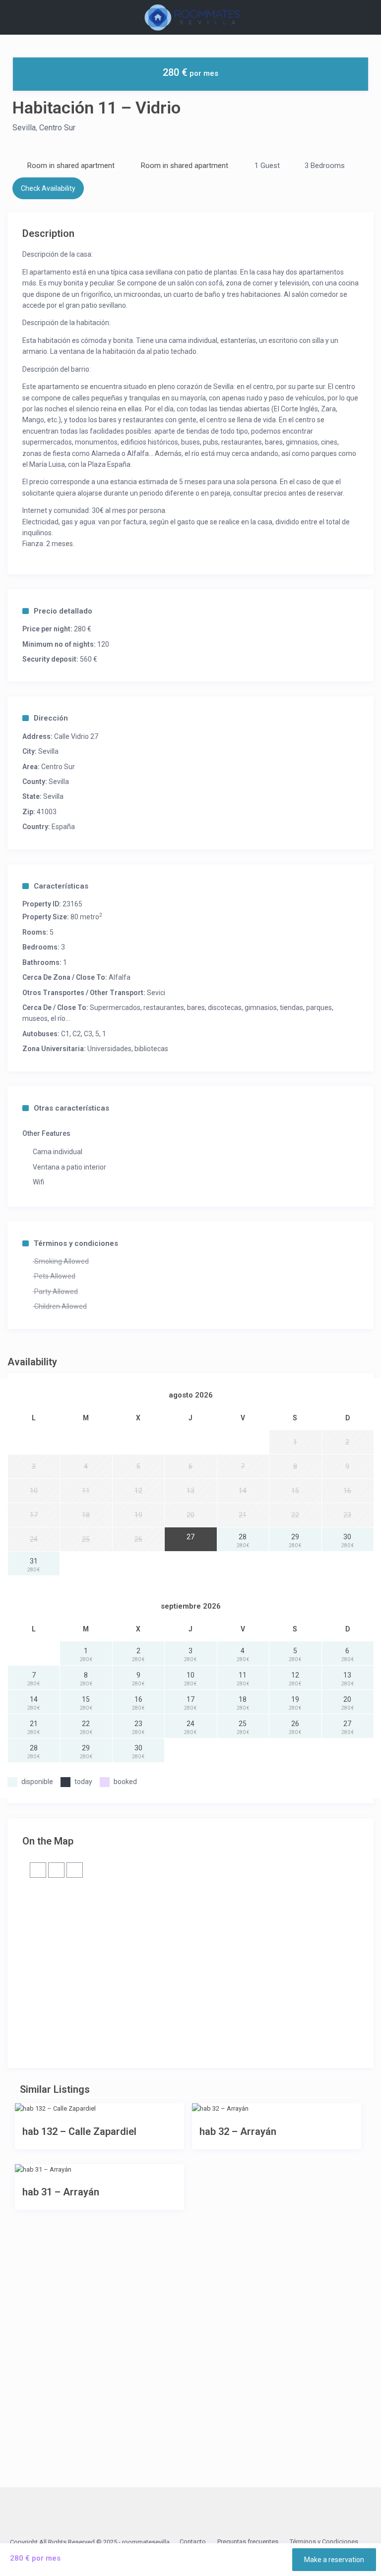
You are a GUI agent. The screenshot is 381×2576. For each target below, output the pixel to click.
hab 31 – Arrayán (61, 2192)
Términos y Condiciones (324, 2542)
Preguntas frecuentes (248, 2542)
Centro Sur (57, 128)
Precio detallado (63, 611)
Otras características (71, 1108)
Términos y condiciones (76, 1243)
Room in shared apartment (71, 166)
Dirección (51, 718)
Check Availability (48, 188)
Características (61, 886)
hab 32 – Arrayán (238, 2131)
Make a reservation (334, 2560)
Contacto (193, 2542)
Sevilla (24, 128)
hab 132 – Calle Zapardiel (79, 2131)
